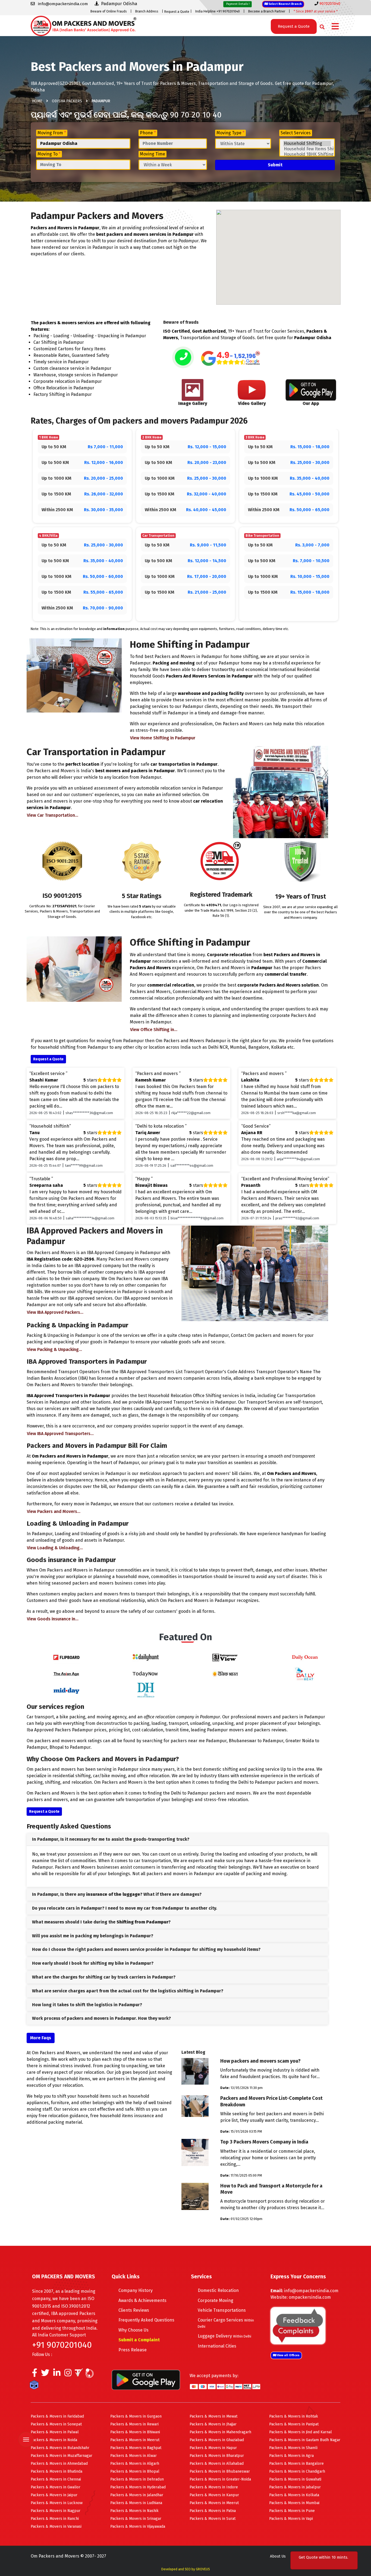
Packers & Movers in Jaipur (54, 2495)
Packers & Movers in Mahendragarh (220, 2432)
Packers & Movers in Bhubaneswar (220, 2471)
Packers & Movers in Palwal (55, 2432)
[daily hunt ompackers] (146, 1657)
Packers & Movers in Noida (54, 2440)
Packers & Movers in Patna (213, 2511)
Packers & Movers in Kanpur (214, 2495)
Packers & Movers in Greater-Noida (220, 2479)
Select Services (296, 133)
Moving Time (153, 154)
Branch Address (147, 11)
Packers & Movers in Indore (214, 2487)
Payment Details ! (238, 4)
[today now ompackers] (146, 1673)
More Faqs (41, 2038)
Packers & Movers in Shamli (293, 2448)
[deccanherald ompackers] (146, 1690)
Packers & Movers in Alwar (133, 2456)
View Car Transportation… (53, 815)
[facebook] (35, 2374)
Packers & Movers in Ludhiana (136, 2503)
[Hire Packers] (35, 2386)
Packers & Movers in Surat (213, 2519)
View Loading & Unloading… (55, 1548)
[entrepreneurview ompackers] (225, 1657)
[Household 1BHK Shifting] (307, 154)
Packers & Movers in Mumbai (294, 2503)
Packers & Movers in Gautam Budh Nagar (305, 2440)
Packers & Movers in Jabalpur (295, 2487)
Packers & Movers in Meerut (135, 2440)
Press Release (133, 2350)
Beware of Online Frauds (109, 11)
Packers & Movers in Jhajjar (213, 2424)
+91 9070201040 (62, 2345)
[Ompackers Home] (84, 25)
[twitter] (45, 2374)
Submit (275, 165)
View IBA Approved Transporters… (60, 1434)
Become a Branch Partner (267, 11)
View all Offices (288, 2355)
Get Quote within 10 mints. (323, 2560)
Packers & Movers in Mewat (213, 2416)
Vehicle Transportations (222, 2310)
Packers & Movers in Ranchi (55, 2519)
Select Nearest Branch (285, 4)
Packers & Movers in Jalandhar (137, 2495)
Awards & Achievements (142, 2300)
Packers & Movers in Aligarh (135, 2464)
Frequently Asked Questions (146, 2320)
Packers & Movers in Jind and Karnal (301, 2432)
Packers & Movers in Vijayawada (138, 2526)
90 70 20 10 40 (196, 115)
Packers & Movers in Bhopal (135, 2471)
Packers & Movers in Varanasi (56, 2526)
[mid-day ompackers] (66, 1690)
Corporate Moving (216, 2300)
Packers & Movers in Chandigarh (297, 2471)
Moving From (52, 133)
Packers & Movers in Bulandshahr (60, 2448)
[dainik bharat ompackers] (225, 1673)
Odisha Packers (67, 101)
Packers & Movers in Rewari (134, 2424)
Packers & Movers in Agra (291, 2456)
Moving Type (230, 133)
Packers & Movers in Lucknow (57, 2503)
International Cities (217, 2346)
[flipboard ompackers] (66, 1657)
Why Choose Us (133, 2330)
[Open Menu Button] (335, 27)
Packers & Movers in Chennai (56, 2479)
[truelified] (80, 2374)
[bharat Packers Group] (91, 2374)
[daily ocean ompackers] (305, 1657)
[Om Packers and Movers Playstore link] (146, 2379)
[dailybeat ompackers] (305, 1673)
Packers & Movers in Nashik (134, 2511)
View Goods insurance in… (53, 1619)
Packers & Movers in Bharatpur (217, 2456)
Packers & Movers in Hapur (213, 2448)
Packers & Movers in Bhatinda (56, 2471)
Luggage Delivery (224, 2336)
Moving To (49, 154)
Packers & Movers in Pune (292, 2511)
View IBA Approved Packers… (55, 1312)
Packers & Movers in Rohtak (294, 2416)
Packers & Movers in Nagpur (56, 2511)
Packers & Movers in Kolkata (294, 2495)
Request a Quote (177, 12)
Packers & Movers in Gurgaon (136, 2416)
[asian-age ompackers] (66, 1673)
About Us (278, 2556)
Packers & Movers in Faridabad (57, 2416)
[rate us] (230, 358)
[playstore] (27, 2428)
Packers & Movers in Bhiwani (135, 2432)
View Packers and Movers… (54, 1511)
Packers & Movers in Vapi (291, 2519)
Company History (136, 2290)
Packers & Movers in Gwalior (56, 2487)
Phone (148, 133)
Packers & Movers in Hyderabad (138, 2487)
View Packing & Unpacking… (54, 1349)
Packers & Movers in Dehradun (137, 2479)
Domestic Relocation (218, 2290)
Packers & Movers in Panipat (294, 2424)
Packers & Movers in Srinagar (136, 2519)
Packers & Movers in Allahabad (217, 2464)
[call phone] (183, 358)
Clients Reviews (134, 2310)
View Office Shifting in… (154, 1030)
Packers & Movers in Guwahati (295, 2479)
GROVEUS (203, 2569)
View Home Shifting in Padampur (163, 738)
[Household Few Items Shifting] (307, 149)
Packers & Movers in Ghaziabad (217, 2440)
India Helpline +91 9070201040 (218, 11)
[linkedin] (57, 2374)
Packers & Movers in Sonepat (56, 2424)
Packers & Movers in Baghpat (136, 2448)
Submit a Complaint (139, 2340)
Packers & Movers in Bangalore (296, 2464)
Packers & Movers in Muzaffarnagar (62, 2456)
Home (37, 101)
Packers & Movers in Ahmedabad (59, 2464)
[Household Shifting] (307, 144)
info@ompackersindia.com (311, 2291)
